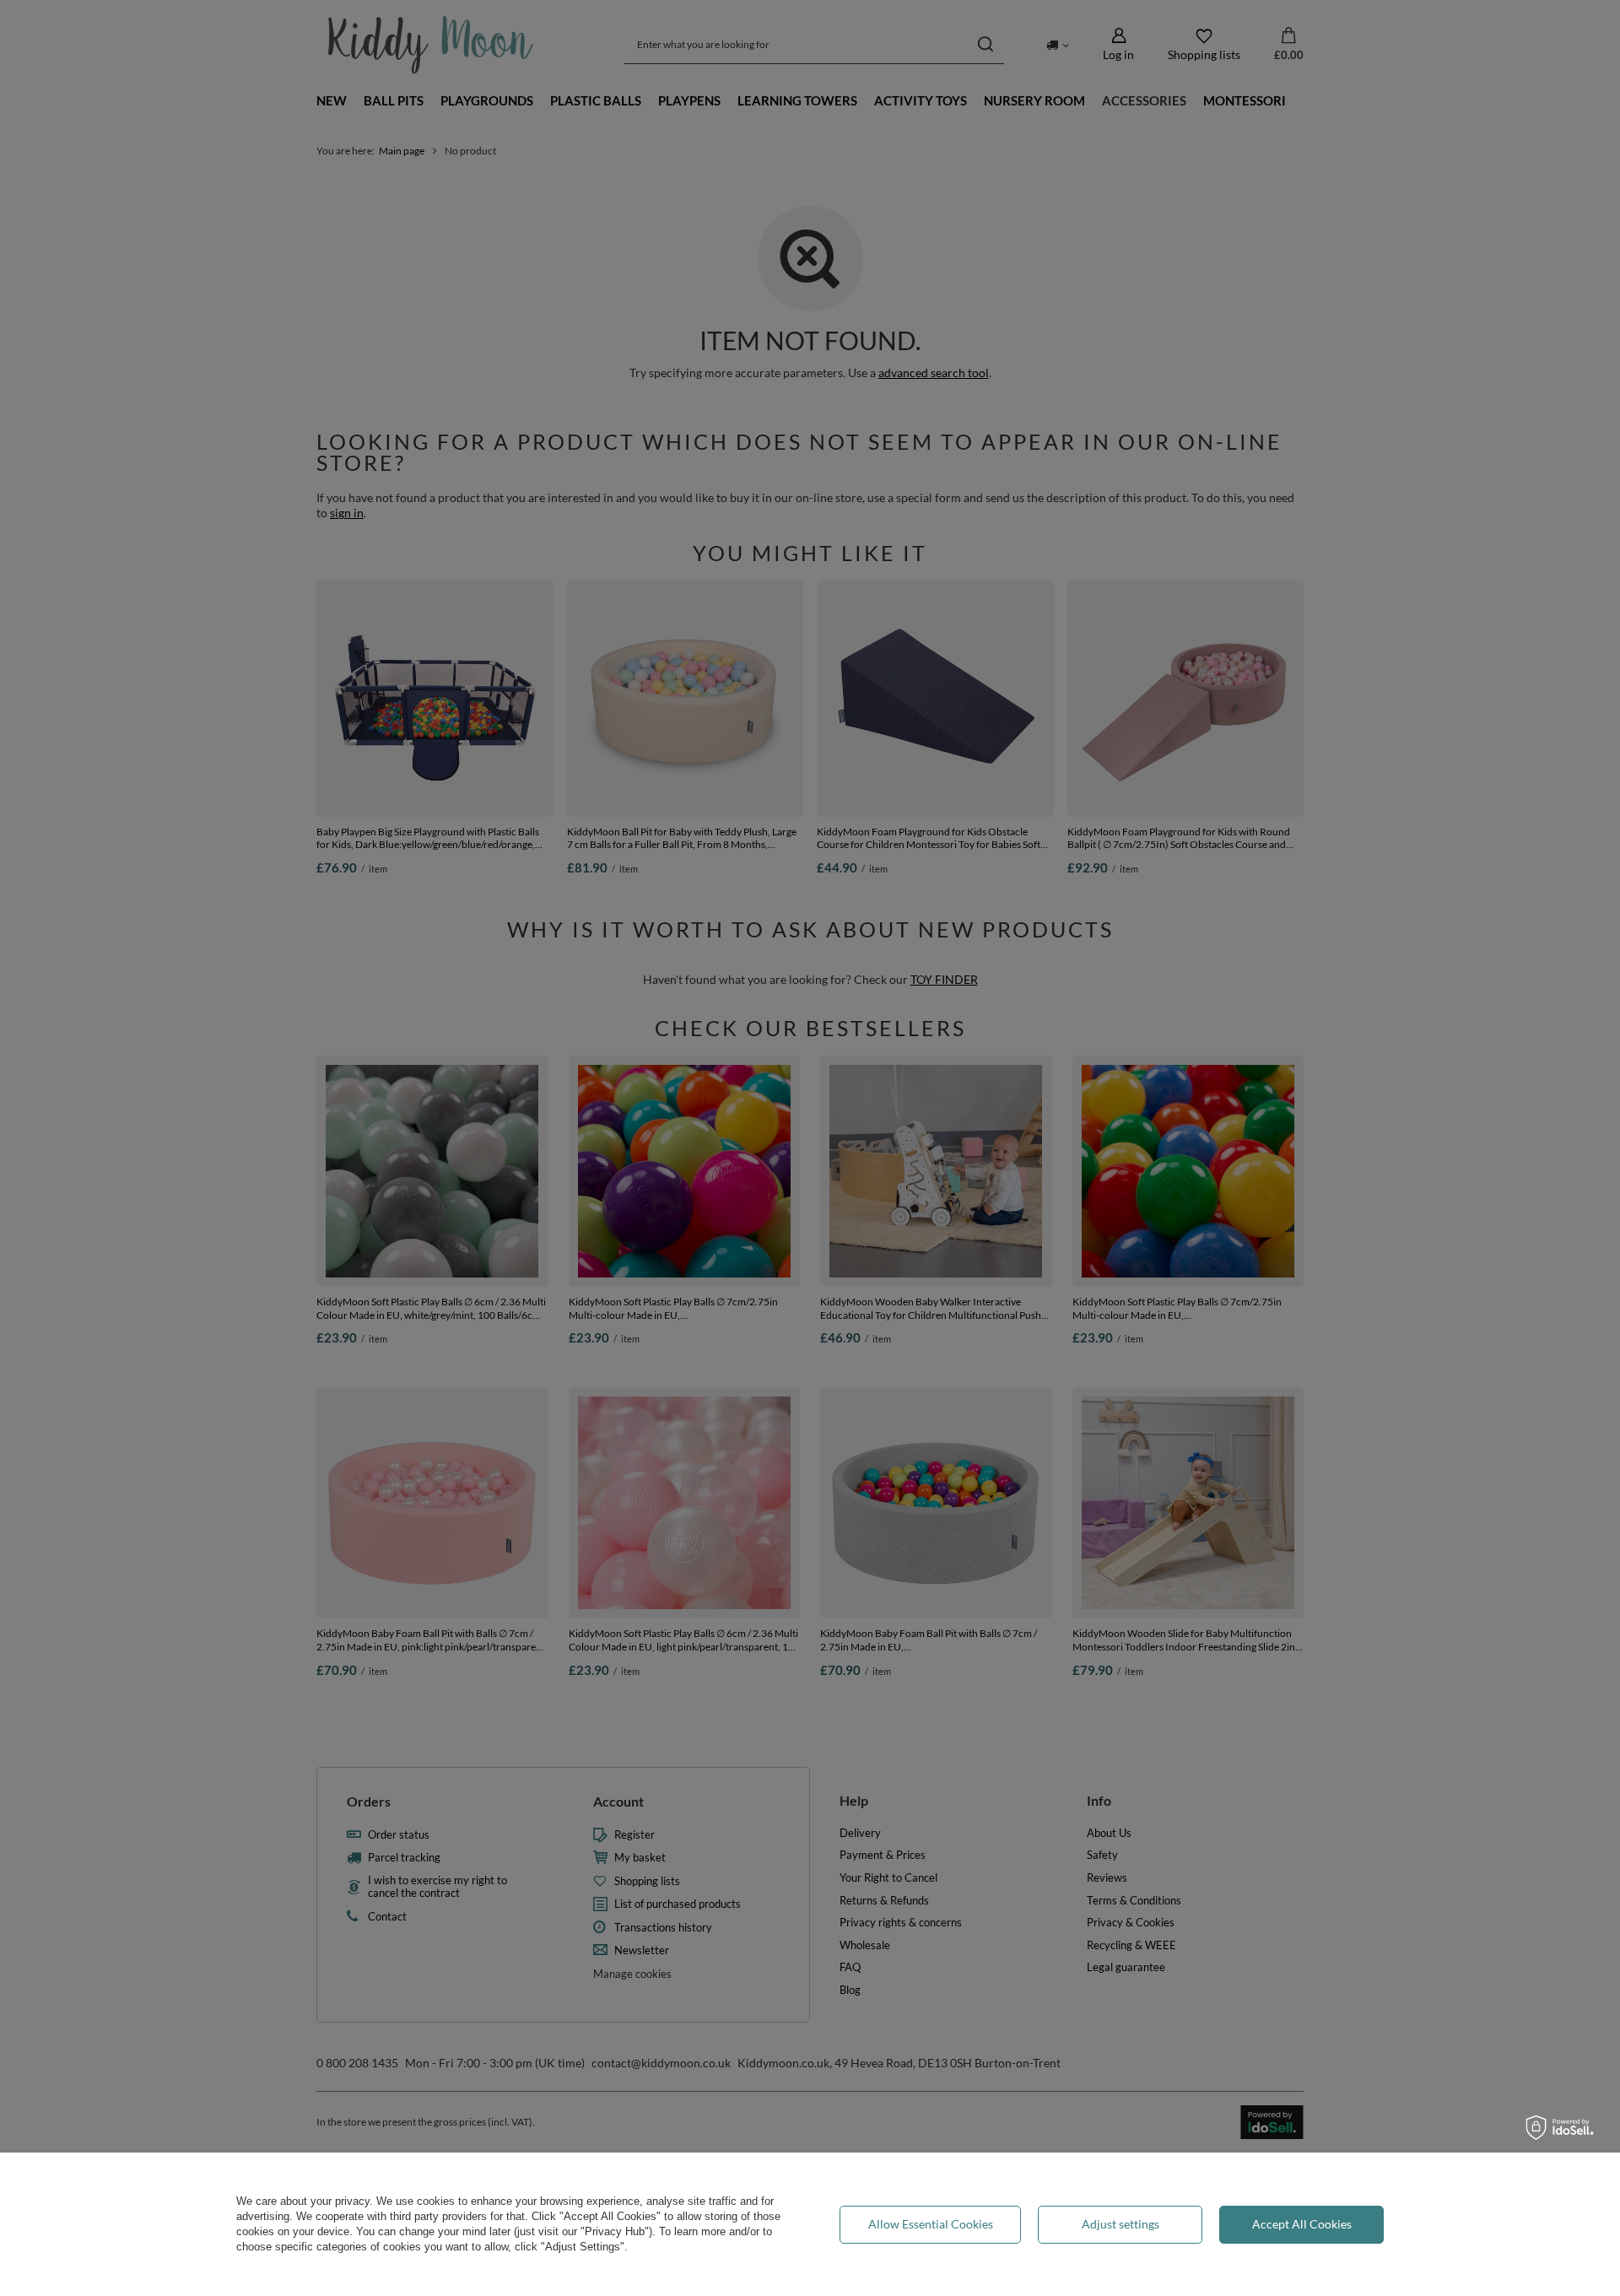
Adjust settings (1120, 2224)
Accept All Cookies (1302, 2224)
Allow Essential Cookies (931, 2224)
